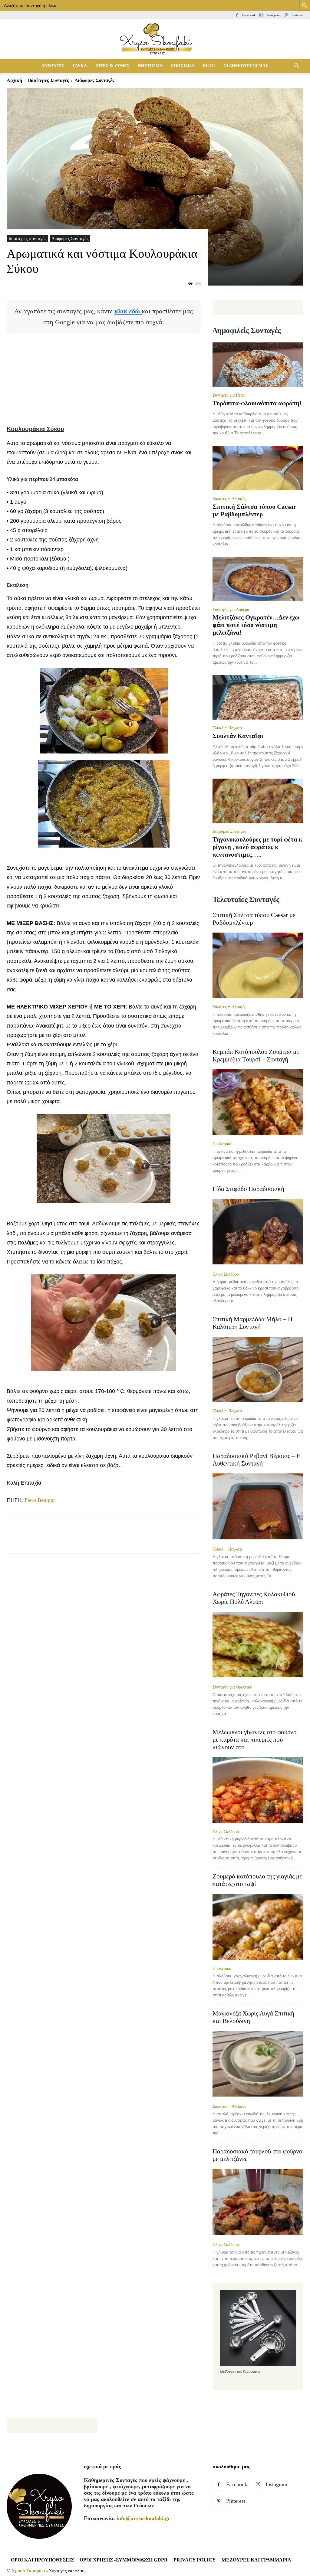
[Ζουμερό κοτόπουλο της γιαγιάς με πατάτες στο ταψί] (258, 1927)
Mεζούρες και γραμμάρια (256, 2560)
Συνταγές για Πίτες (229, 395)
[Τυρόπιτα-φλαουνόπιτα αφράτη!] (258, 365)
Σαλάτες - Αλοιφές (229, 499)
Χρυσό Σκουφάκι (28, 2571)
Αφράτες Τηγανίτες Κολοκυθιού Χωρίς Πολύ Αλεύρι (254, 1598)
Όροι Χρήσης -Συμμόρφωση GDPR (124, 2560)
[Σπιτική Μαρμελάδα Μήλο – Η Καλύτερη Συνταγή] (258, 1370)
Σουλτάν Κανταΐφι (238, 736)
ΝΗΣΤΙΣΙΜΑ (150, 66)
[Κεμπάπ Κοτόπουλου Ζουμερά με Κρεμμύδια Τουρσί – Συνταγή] (258, 1102)
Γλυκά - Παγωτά (227, 728)
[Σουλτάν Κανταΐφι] (258, 697)
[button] (296, 66)
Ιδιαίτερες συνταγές (48, 80)
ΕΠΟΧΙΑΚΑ (183, 66)
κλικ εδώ (128, 311)
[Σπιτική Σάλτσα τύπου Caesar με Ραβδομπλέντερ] (258, 468)
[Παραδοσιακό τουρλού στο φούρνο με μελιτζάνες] (258, 2202)
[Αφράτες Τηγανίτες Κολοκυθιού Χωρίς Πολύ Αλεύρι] (258, 1645)
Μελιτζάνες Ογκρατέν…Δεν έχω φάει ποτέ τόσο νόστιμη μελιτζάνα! (256, 625)
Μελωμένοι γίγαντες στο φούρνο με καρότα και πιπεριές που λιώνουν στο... (255, 1740)
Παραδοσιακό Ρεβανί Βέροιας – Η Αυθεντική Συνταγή (257, 1460)
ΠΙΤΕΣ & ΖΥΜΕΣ (112, 66)
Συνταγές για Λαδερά (231, 610)
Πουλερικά (222, 1144)
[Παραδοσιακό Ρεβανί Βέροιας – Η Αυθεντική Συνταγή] (258, 1507)
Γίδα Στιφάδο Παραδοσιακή (248, 1189)
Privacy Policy (195, 2560)
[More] (154, 1541)
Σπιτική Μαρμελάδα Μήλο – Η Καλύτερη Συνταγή (252, 1323)
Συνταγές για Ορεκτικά (232, 1687)
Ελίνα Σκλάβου (226, 1274)
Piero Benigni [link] (40, 1500)
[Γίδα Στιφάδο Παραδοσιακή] (258, 1232)
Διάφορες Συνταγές (70, 239)
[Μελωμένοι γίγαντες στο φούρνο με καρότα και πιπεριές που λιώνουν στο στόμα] (258, 1790)
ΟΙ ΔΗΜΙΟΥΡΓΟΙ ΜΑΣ (246, 66)
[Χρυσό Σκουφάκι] (155, 39)
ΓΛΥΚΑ (80, 66)
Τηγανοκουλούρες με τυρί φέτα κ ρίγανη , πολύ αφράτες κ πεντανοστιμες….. (257, 847)
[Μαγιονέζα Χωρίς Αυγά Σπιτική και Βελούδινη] (258, 2064)
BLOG (209, 66)
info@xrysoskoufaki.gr (143, 2518)
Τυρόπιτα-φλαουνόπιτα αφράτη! (257, 403)
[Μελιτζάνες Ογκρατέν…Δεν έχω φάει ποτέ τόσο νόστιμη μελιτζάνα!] (258, 579)
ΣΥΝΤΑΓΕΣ (53, 66)
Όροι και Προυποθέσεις (42, 2560)
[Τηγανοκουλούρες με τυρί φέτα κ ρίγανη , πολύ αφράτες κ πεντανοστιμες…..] (258, 801)
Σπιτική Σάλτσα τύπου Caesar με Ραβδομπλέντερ (254, 510)
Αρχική (14, 80)
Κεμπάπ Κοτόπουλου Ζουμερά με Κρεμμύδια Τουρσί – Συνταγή (256, 1056)
